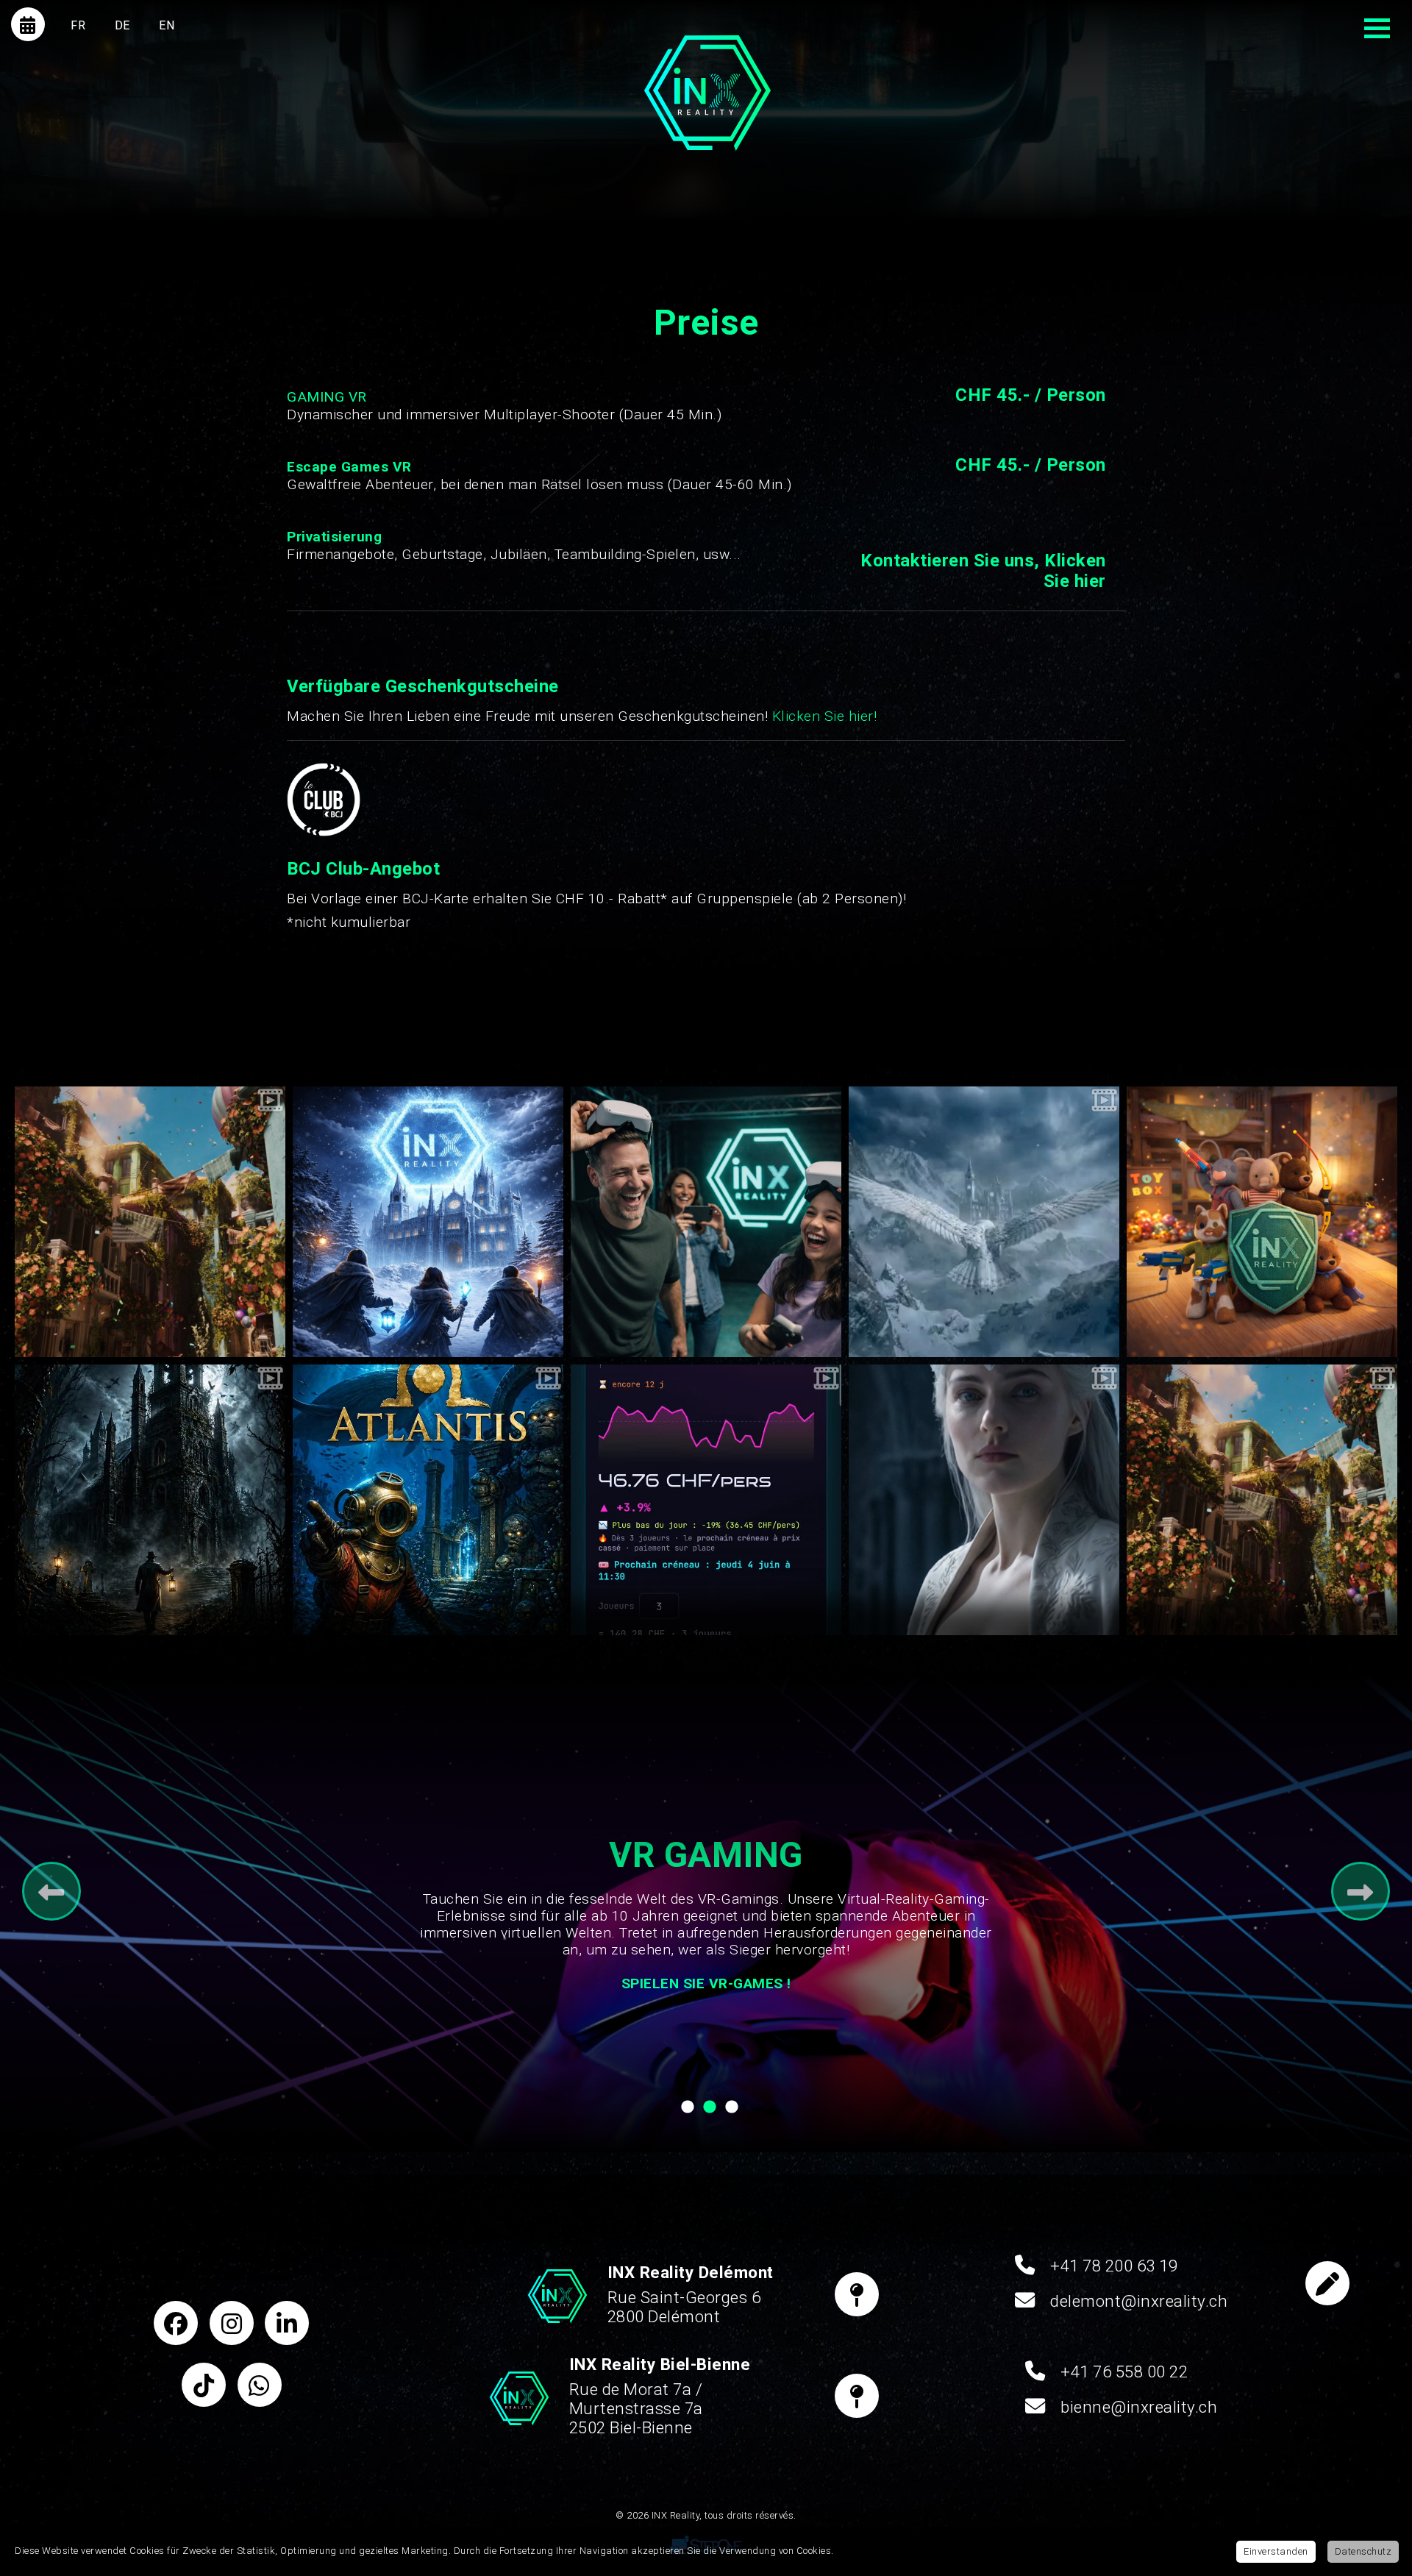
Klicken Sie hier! (825, 716)
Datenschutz (1363, 2551)
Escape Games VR (349, 467)
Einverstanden (1276, 2551)
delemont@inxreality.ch (1139, 2301)
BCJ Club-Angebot (363, 869)
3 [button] (732, 2111)
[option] (150, 1222)
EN (167, 25)
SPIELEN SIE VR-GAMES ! (706, 1983)
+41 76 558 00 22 (1124, 2372)
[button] (40, 1239)
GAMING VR (327, 397)
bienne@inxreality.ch (1139, 2407)
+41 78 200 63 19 (1114, 2266)
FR (78, 25)
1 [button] (688, 2111)
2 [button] (710, 2111)
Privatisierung (334, 537)
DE (122, 25)
